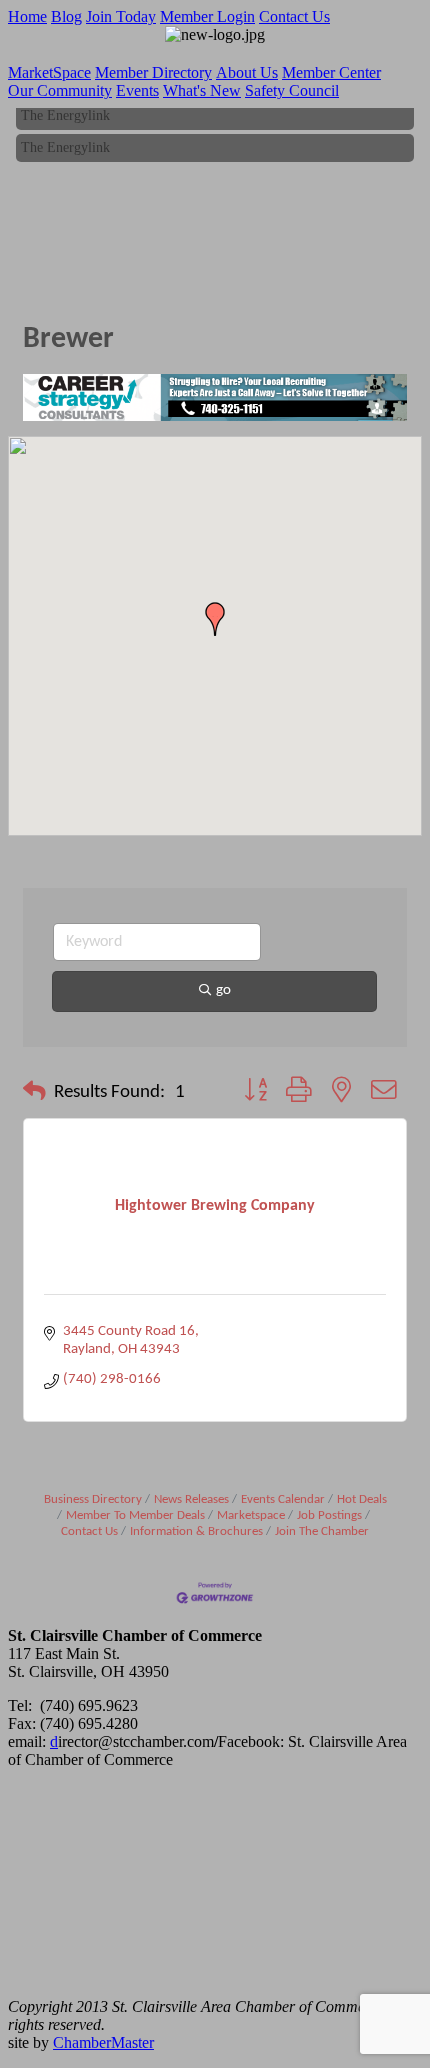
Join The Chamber (322, 1531)
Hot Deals (362, 1499)
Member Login (207, 16)
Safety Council (292, 90)
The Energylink (65, 113)
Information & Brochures (196, 1531)
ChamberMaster (103, 2042)
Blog (66, 16)
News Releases (191, 1499)
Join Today (121, 16)
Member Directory (153, 72)
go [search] (223, 990)
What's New (202, 90)
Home (27, 16)
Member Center (331, 72)
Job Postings (329, 1515)
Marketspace (251, 1515)
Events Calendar (283, 1499)
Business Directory (93, 1499)
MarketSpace (49, 72)
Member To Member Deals (135, 1515)
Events (137, 90)
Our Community (60, 90)
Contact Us (294, 16)
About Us (247, 72)
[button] (215, 619)
